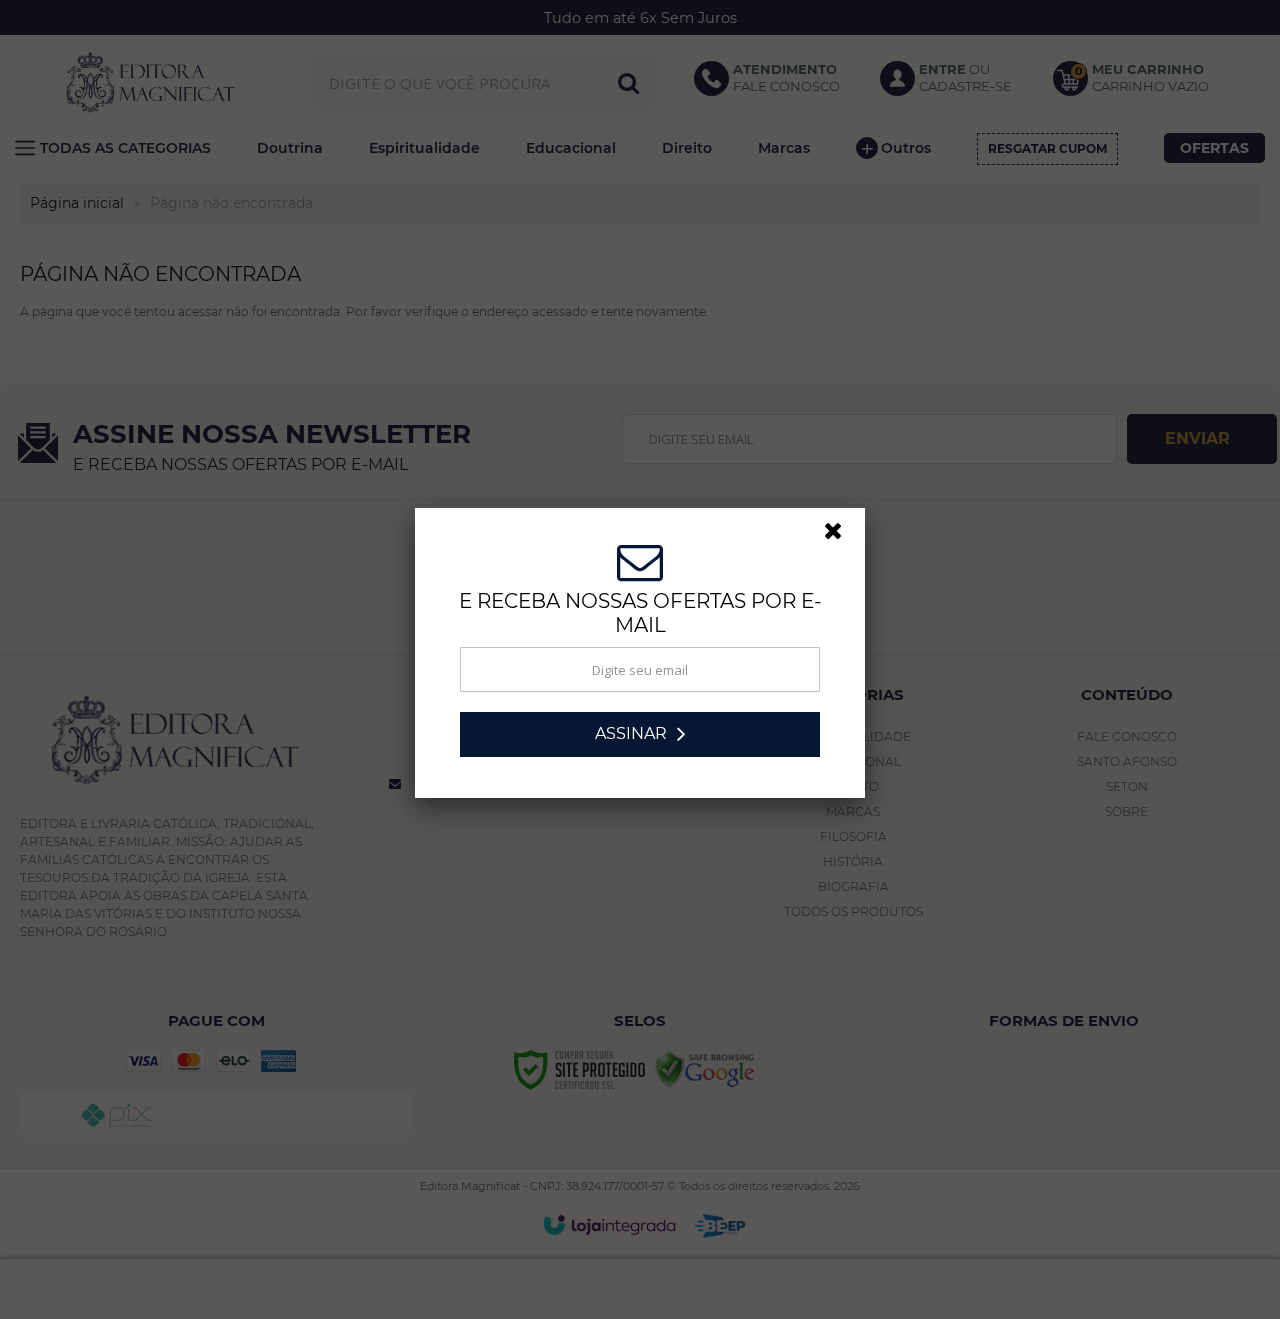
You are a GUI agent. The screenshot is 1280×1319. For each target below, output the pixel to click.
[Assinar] (640, 740)
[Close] (842, 542)
